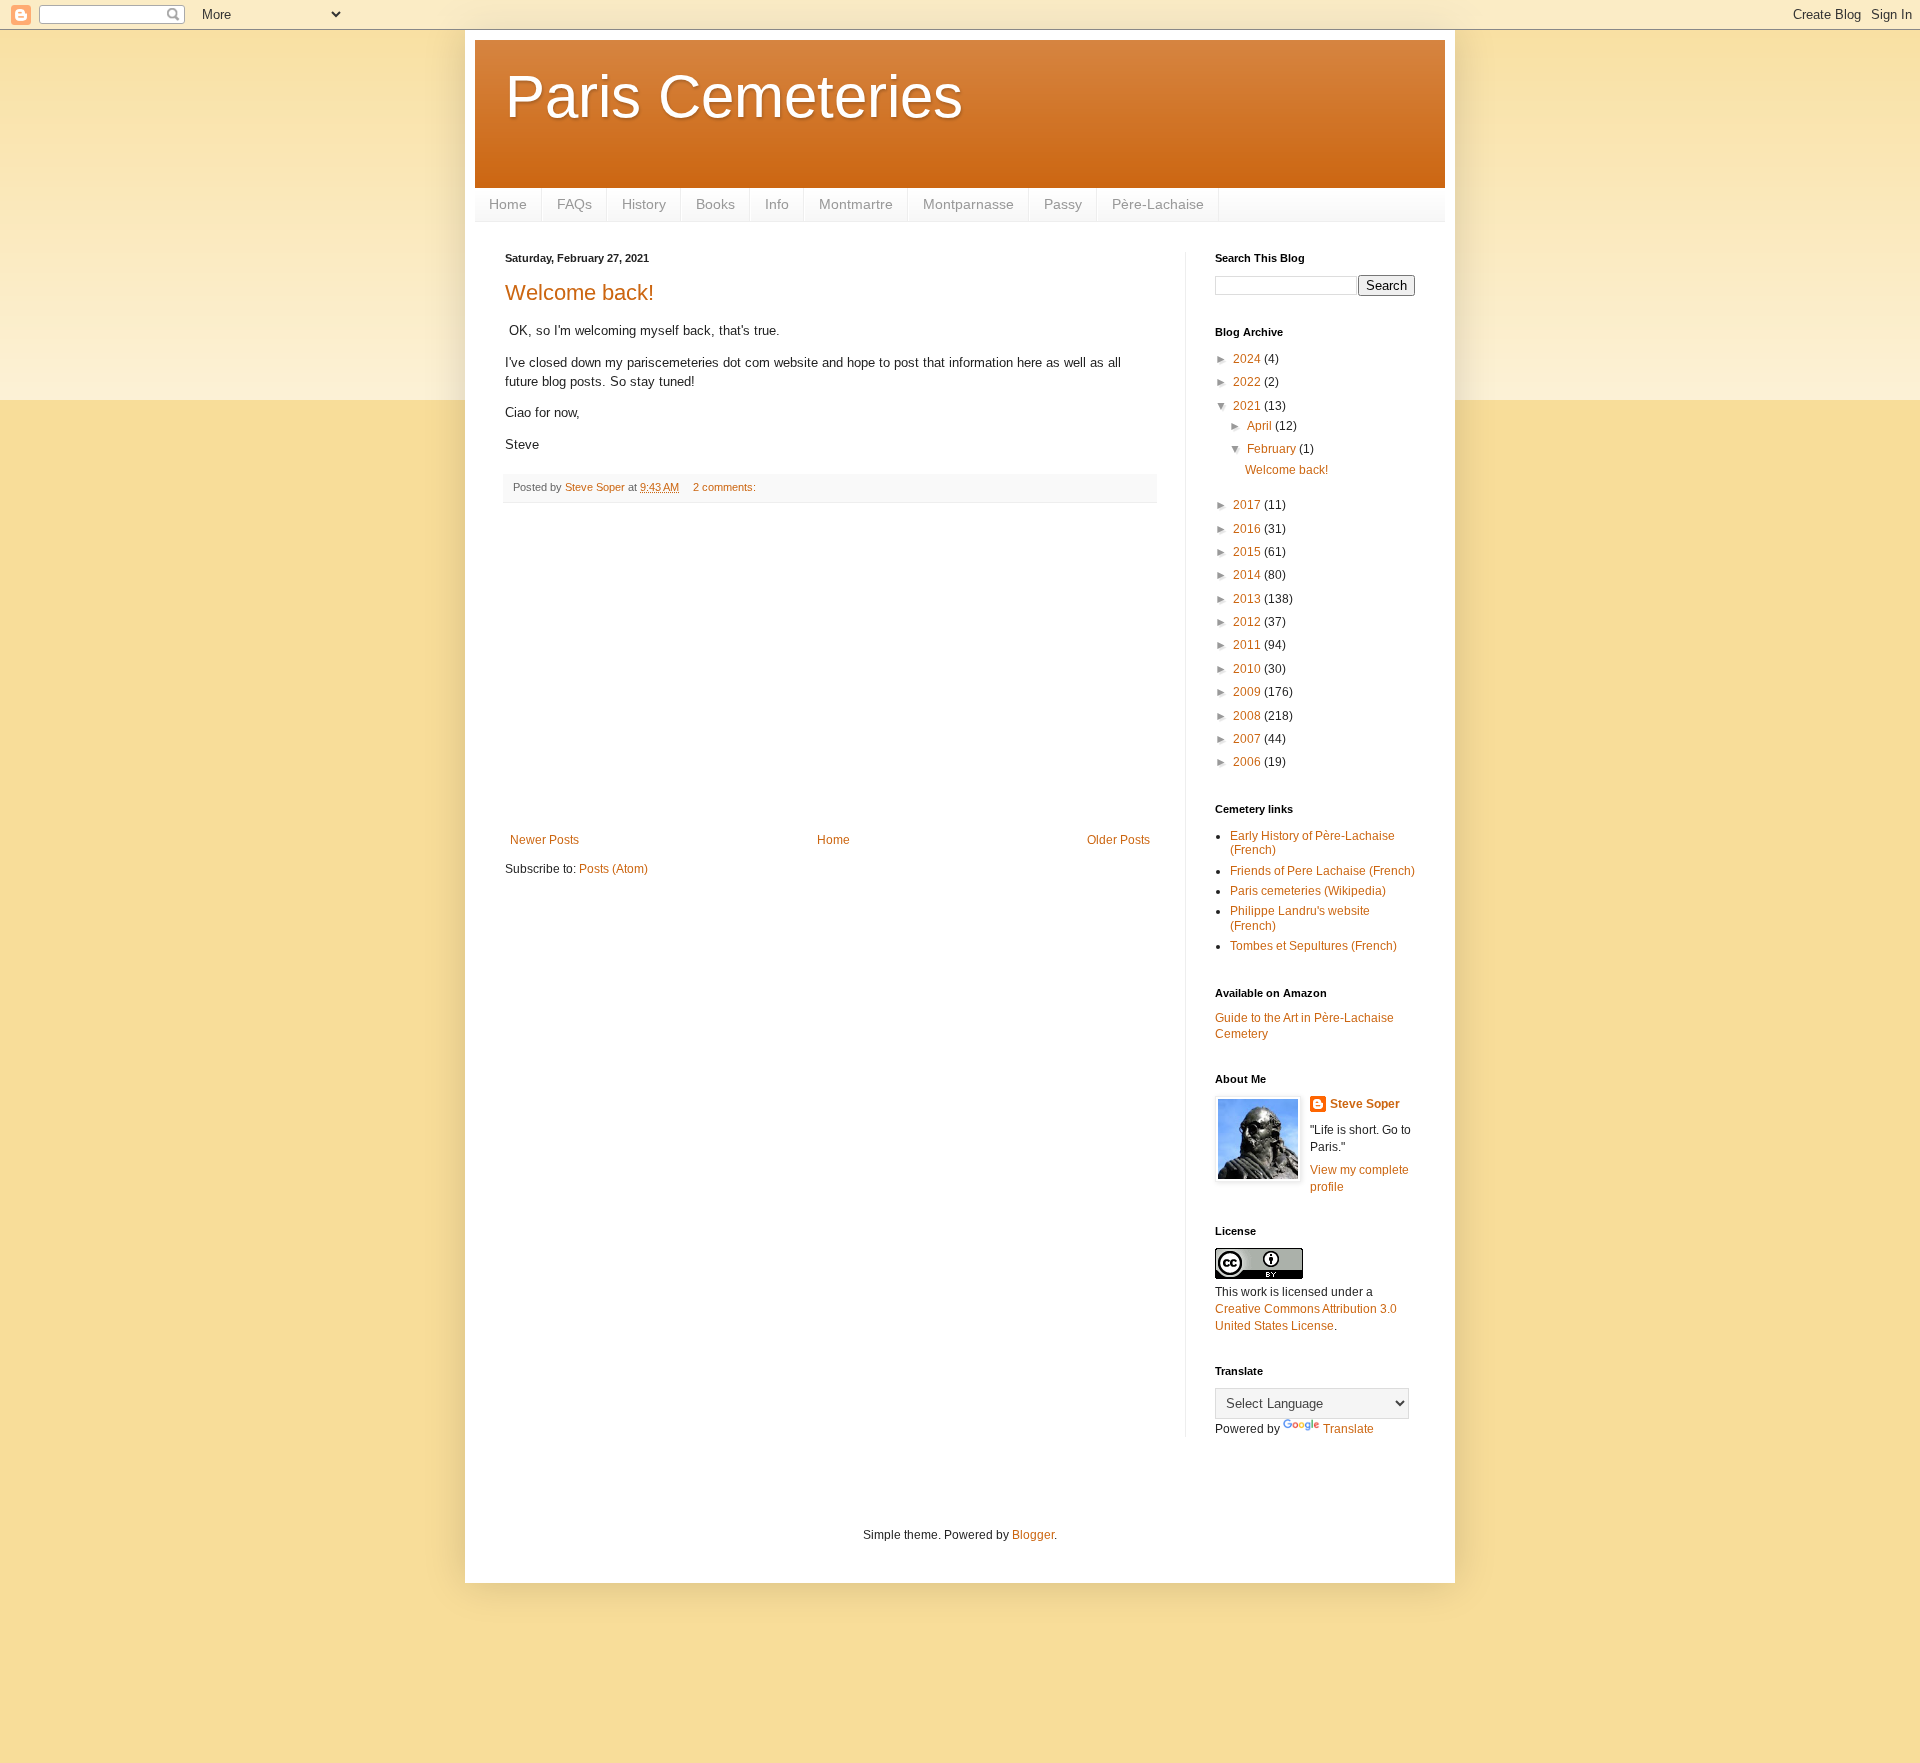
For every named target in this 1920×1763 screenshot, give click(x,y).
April (1261, 426)
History (644, 204)
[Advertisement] (830, 668)
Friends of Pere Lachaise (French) (1322, 871)
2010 (1248, 669)
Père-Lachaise (1158, 204)
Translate (1348, 1429)
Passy (1063, 204)
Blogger (1033, 1535)
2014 (1248, 575)
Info (777, 204)
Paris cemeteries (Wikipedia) (1308, 891)
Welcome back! (579, 292)
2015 (1248, 552)
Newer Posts (544, 840)
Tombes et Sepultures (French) (1313, 946)
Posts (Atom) (613, 869)
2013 (1248, 599)
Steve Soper (1365, 1104)
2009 (1248, 692)
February (1273, 449)
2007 (1248, 739)
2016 (1248, 529)
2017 (1248, 505)
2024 (1248, 359)
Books (715, 204)
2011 (1248, 645)
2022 (1248, 382)
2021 (1248, 406)
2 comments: (726, 487)
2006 (1248, 762)
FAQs (574, 204)
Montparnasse (968, 204)
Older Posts (1118, 840)
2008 (1248, 716)
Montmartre (856, 204)
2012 (1248, 622)
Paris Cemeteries (734, 96)
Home (508, 204)
